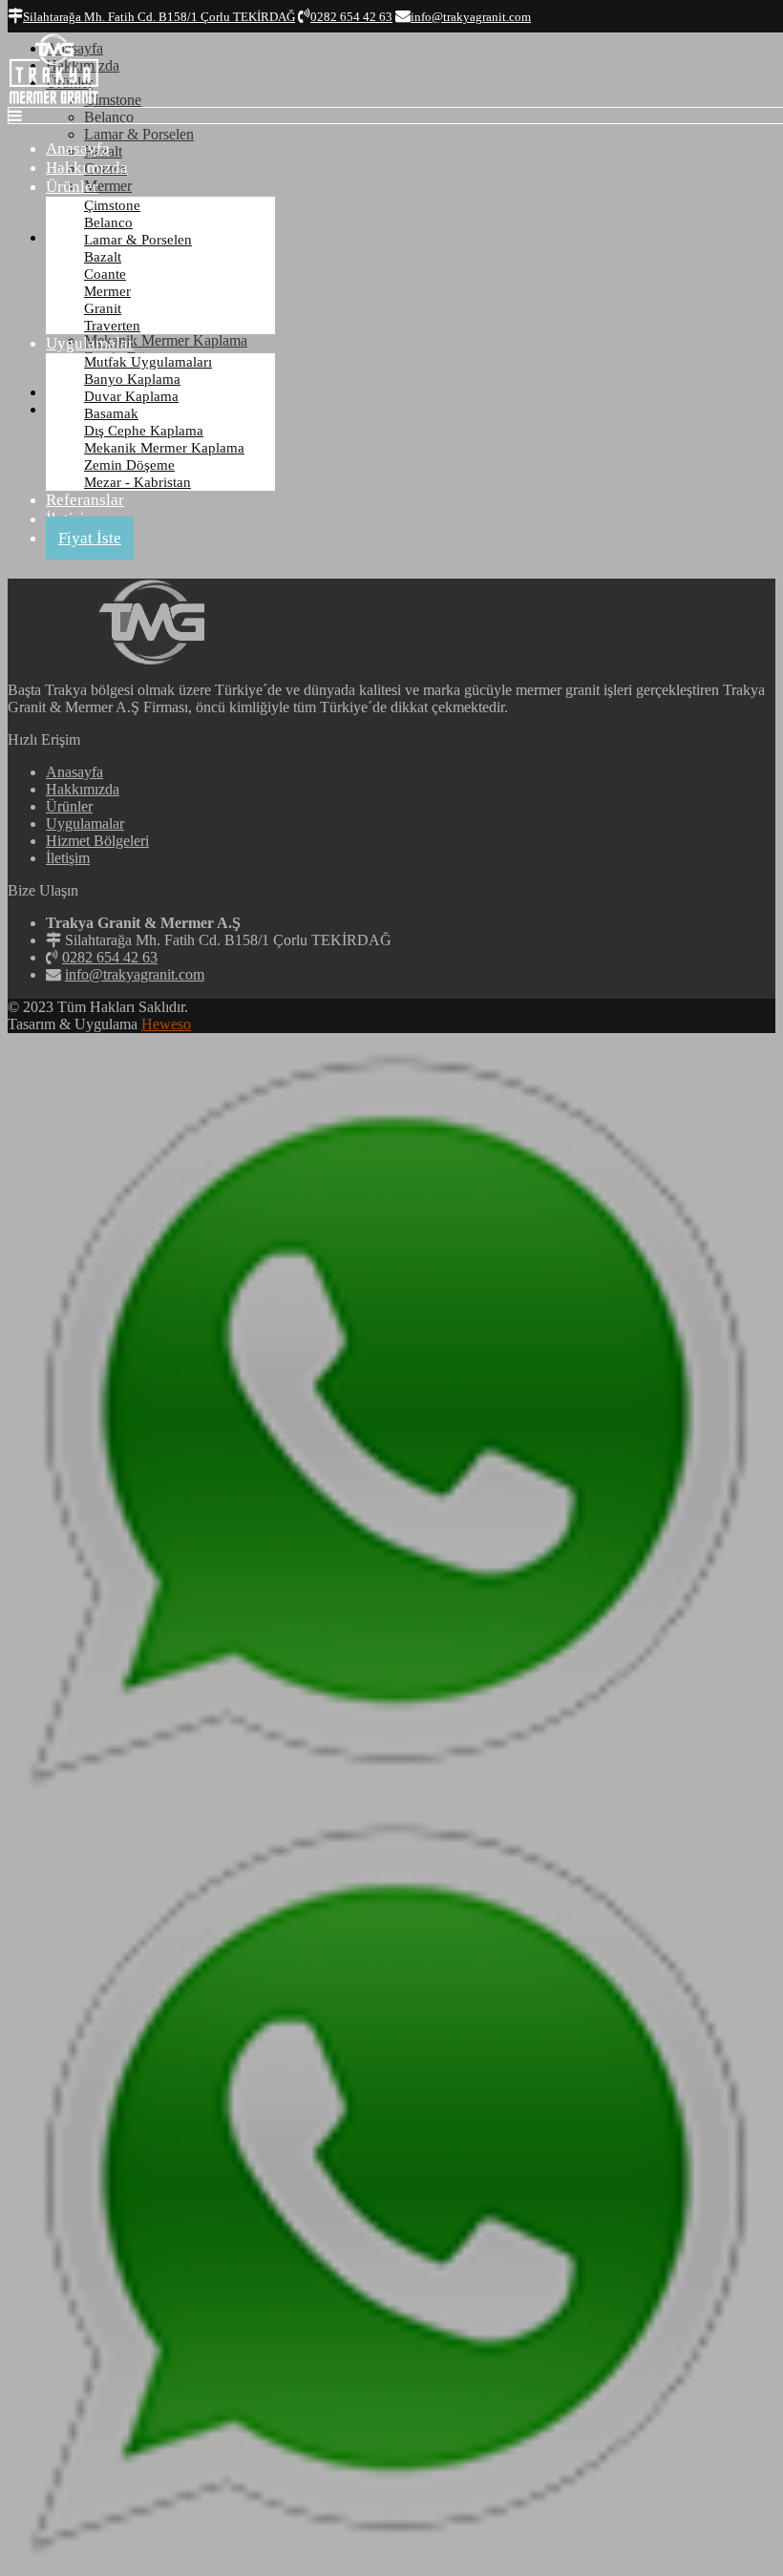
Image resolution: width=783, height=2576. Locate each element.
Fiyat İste (90, 538)
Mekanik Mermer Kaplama (164, 448)
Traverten (112, 326)
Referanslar (85, 500)
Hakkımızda (87, 168)
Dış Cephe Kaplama (144, 431)
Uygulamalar (90, 343)
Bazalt (103, 257)
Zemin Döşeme (129, 465)
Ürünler (72, 187)
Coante (105, 274)
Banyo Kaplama (132, 379)
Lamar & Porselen (138, 240)
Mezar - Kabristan (138, 482)
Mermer (107, 291)
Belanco (108, 222)
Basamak (111, 413)
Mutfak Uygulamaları (148, 362)
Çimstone (112, 205)
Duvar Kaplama (131, 396)
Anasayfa (78, 148)
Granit (103, 308)
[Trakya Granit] (53, 102)
